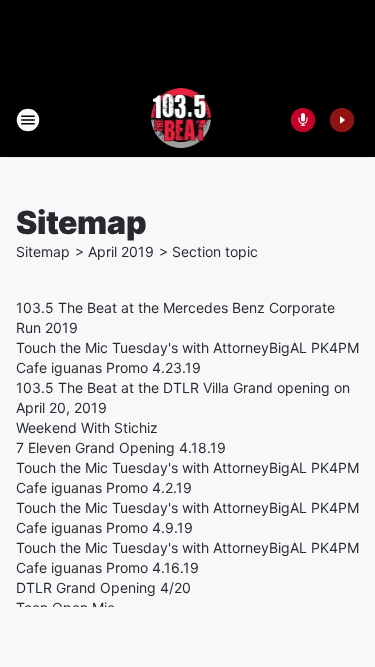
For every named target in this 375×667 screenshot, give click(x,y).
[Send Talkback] (303, 120)
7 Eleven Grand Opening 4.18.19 (121, 447)
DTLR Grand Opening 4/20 (103, 587)
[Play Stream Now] (342, 120)
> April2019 (114, 251)
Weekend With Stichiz (87, 427)
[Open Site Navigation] (28, 120)
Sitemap (43, 251)
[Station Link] (181, 120)
